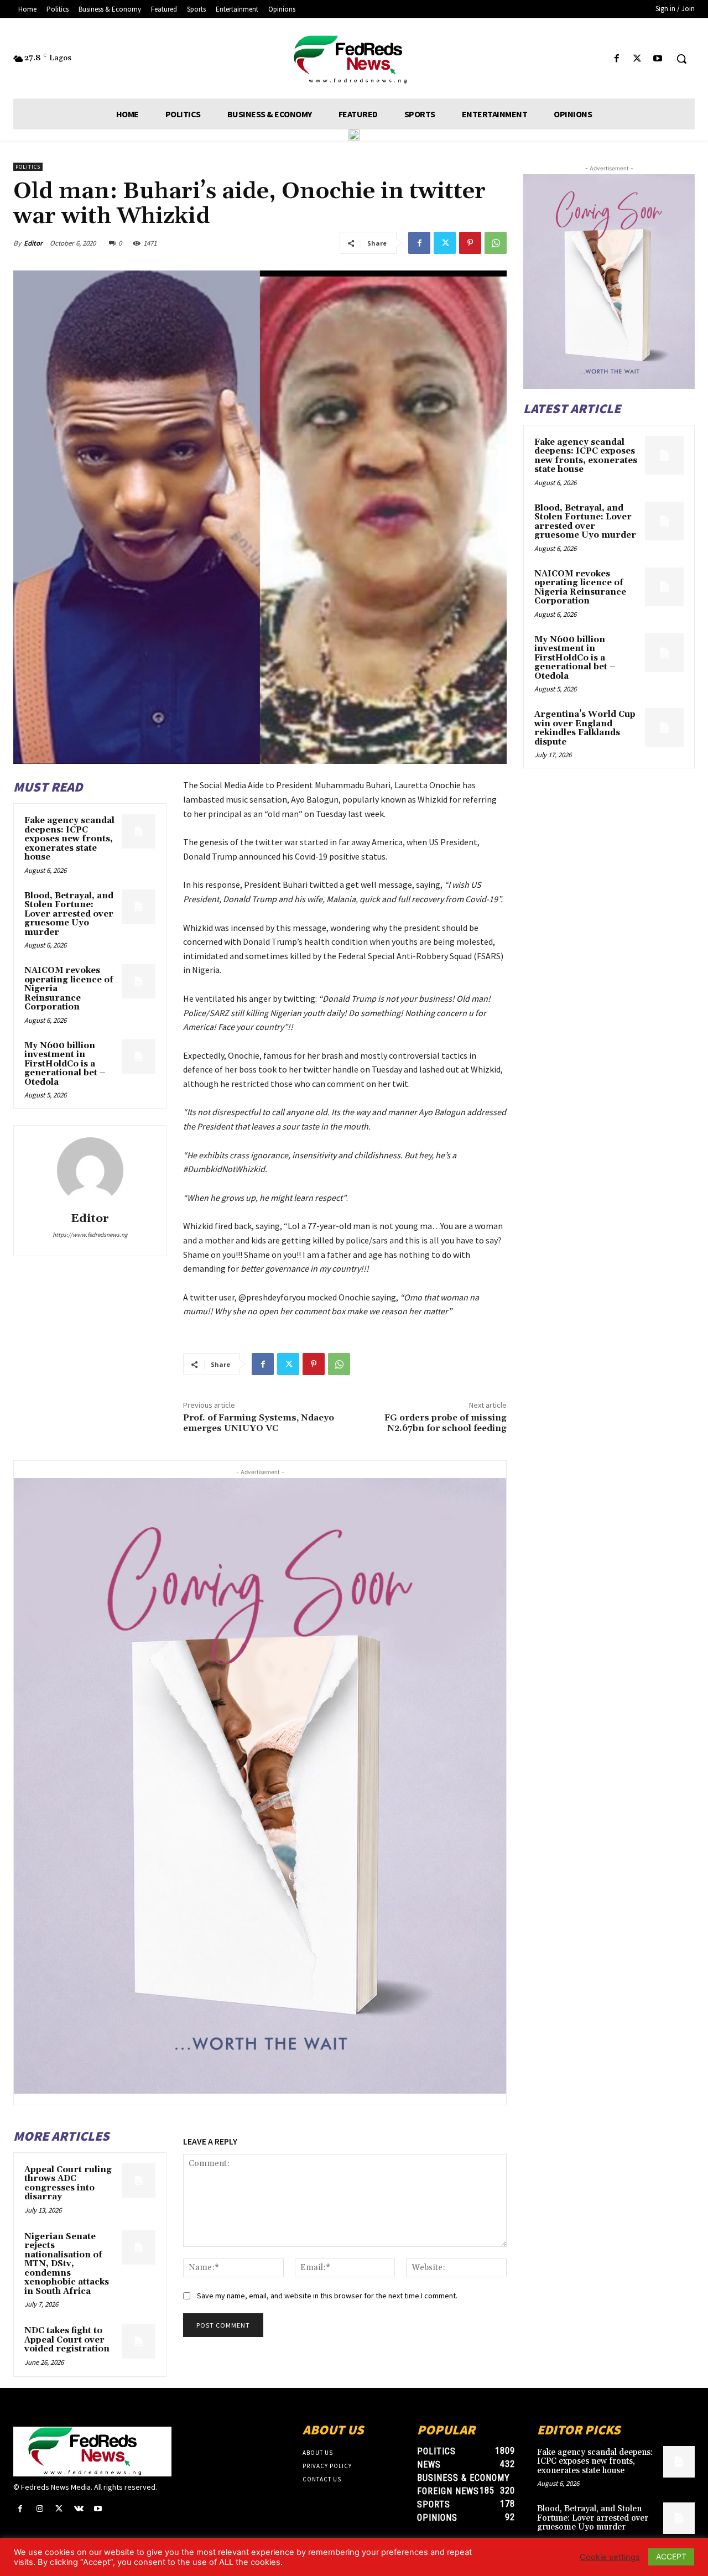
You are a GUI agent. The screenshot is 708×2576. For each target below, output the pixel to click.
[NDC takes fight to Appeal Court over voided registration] (139, 2341)
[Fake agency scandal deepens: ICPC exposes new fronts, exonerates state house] (139, 831)
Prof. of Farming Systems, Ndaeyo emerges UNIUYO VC (259, 1423)
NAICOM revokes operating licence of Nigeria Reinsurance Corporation (580, 588)
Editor (33, 243)
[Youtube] (658, 59)
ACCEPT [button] (671, 2556)
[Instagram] (40, 2509)
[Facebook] (616, 59)
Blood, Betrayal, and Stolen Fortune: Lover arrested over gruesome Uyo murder (69, 914)
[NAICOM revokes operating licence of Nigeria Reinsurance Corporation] (139, 981)
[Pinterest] (470, 243)
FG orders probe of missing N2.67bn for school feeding (446, 1423)
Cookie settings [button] (610, 2557)
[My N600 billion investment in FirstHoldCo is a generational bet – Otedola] (139, 1057)
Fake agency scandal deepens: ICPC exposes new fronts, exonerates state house (69, 839)
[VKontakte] (79, 2509)
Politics (28, 167)
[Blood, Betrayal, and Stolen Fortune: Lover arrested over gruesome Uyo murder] (139, 907)
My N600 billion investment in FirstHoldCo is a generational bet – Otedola (65, 1064)
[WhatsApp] (496, 243)
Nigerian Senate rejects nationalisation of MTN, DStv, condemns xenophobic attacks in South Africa (67, 2264)
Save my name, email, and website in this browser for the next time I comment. (327, 2296)
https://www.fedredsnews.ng (90, 1235)
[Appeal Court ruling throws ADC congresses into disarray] (139, 2181)
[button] (681, 59)
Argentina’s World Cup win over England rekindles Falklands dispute (585, 728)
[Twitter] (637, 59)
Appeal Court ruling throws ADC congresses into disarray (68, 2184)
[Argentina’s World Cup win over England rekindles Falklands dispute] (664, 727)
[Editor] (90, 1170)
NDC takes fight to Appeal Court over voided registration (67, 2340)
